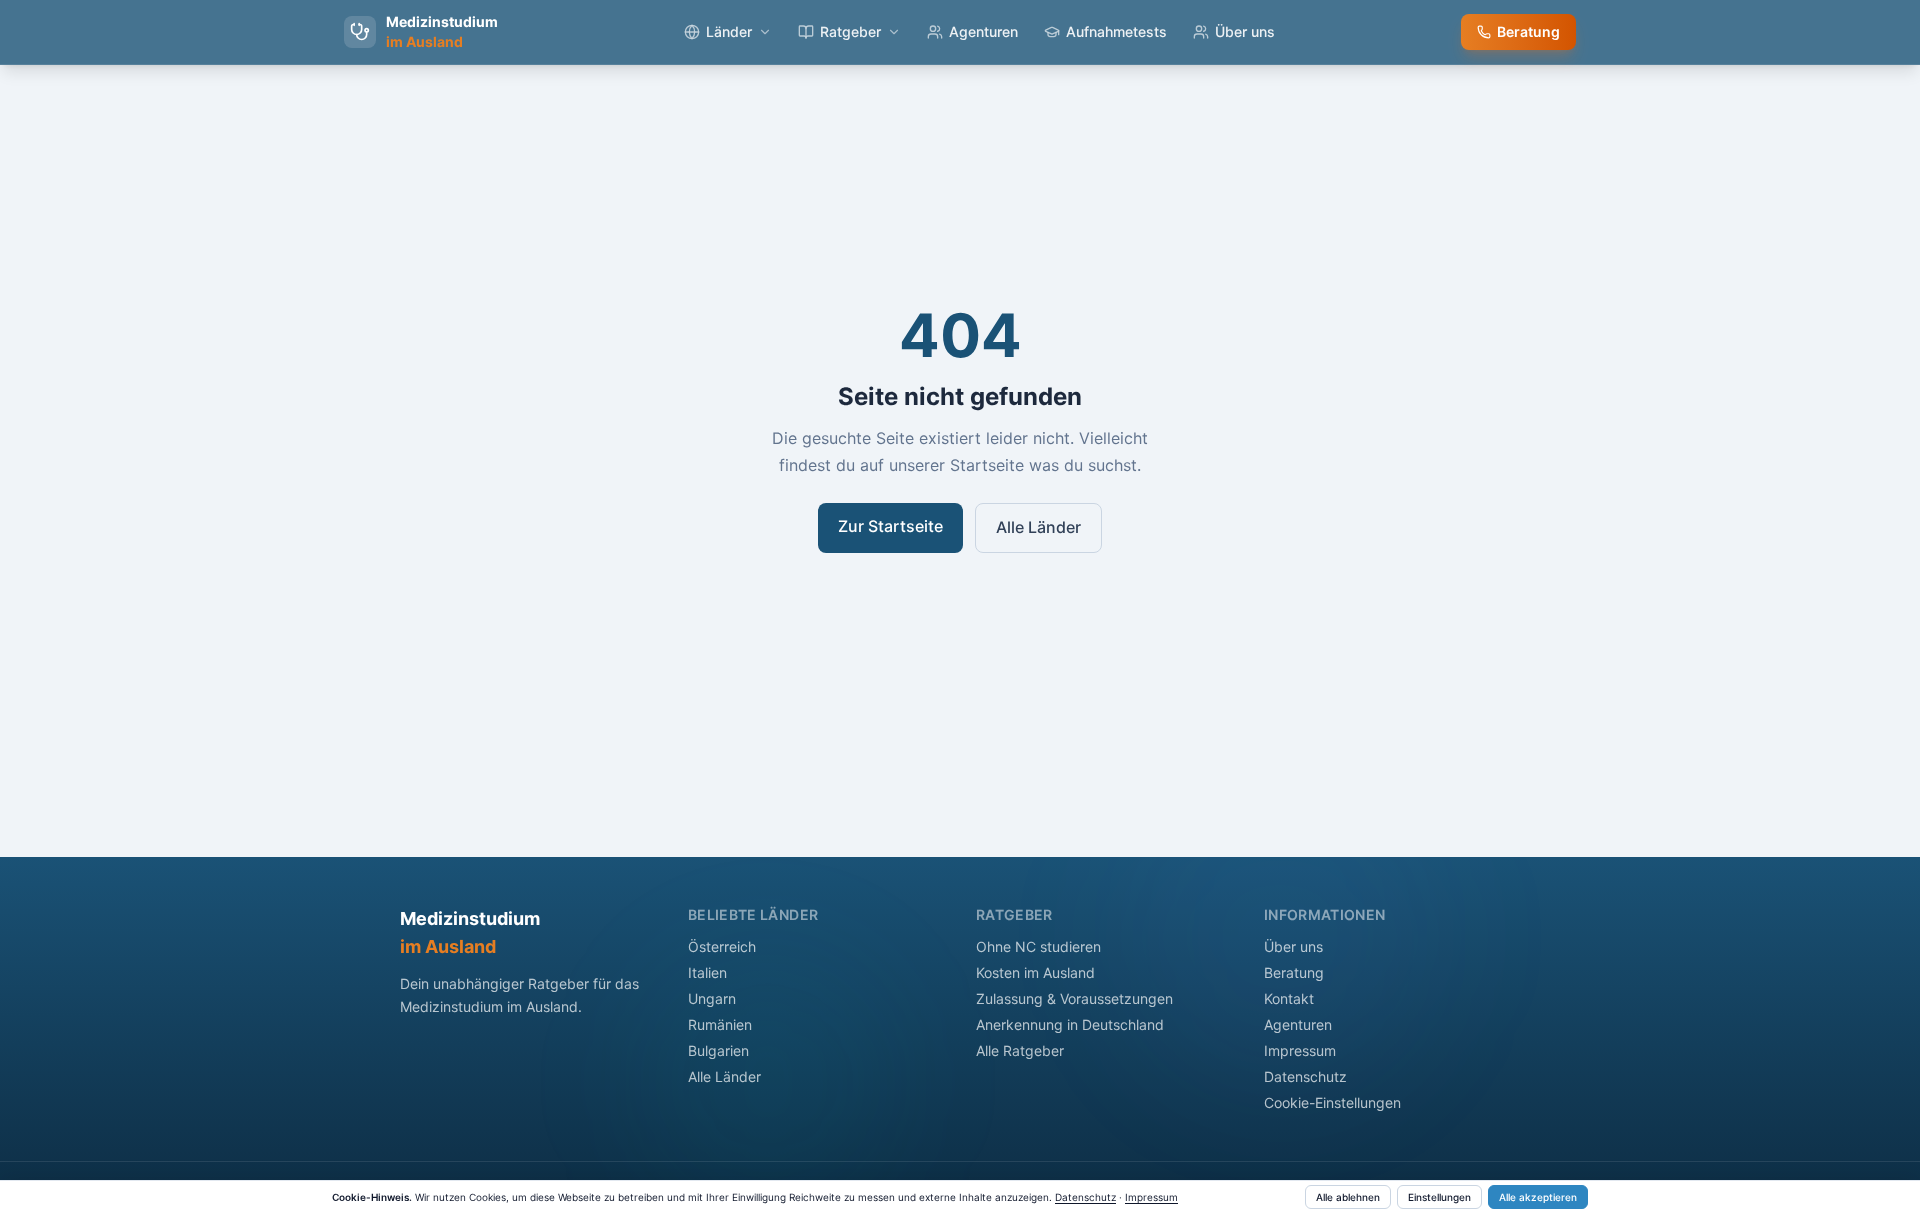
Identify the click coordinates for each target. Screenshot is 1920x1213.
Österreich (722, 946)
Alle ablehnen (1348, 1197)
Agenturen (983, 31)
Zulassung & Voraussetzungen (1074, 998)
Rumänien (720, 1024)
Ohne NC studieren (1038, 946)
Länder (729, 31)
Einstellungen (1439, 1197)
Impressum (1300, 1050)
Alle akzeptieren (1538, 1197)
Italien (707, 972)
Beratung (1528, 31)
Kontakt (1289, 998)
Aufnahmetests (1116, 31)
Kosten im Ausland (1035, 972)
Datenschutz (1305, 1076)
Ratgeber (850, 31)
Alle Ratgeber (1020, 1050)
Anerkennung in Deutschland (1070, 1024)
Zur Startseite (890, 526)
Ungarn (712, 998)
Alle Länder (1038, 527)
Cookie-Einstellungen (1332, 1102)
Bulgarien (718, 1050)
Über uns (1245, 31)
